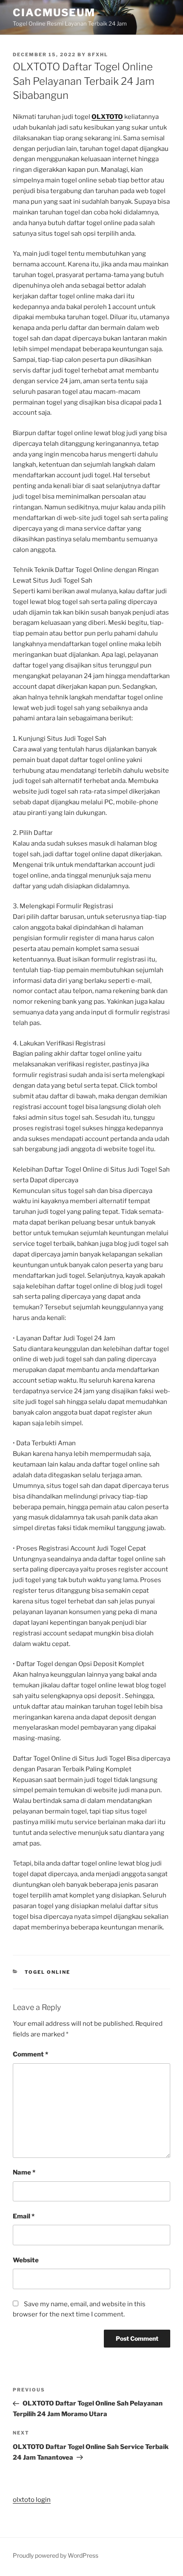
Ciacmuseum (54, 13)
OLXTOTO (107, 117)
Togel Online (48, 1972)
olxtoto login (32, 2500)
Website (26, 2260)
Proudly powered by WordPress (56, 2555)
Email (24, 2216)
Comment (30, 2054)
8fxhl (98, 55)
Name (24, 2172)
